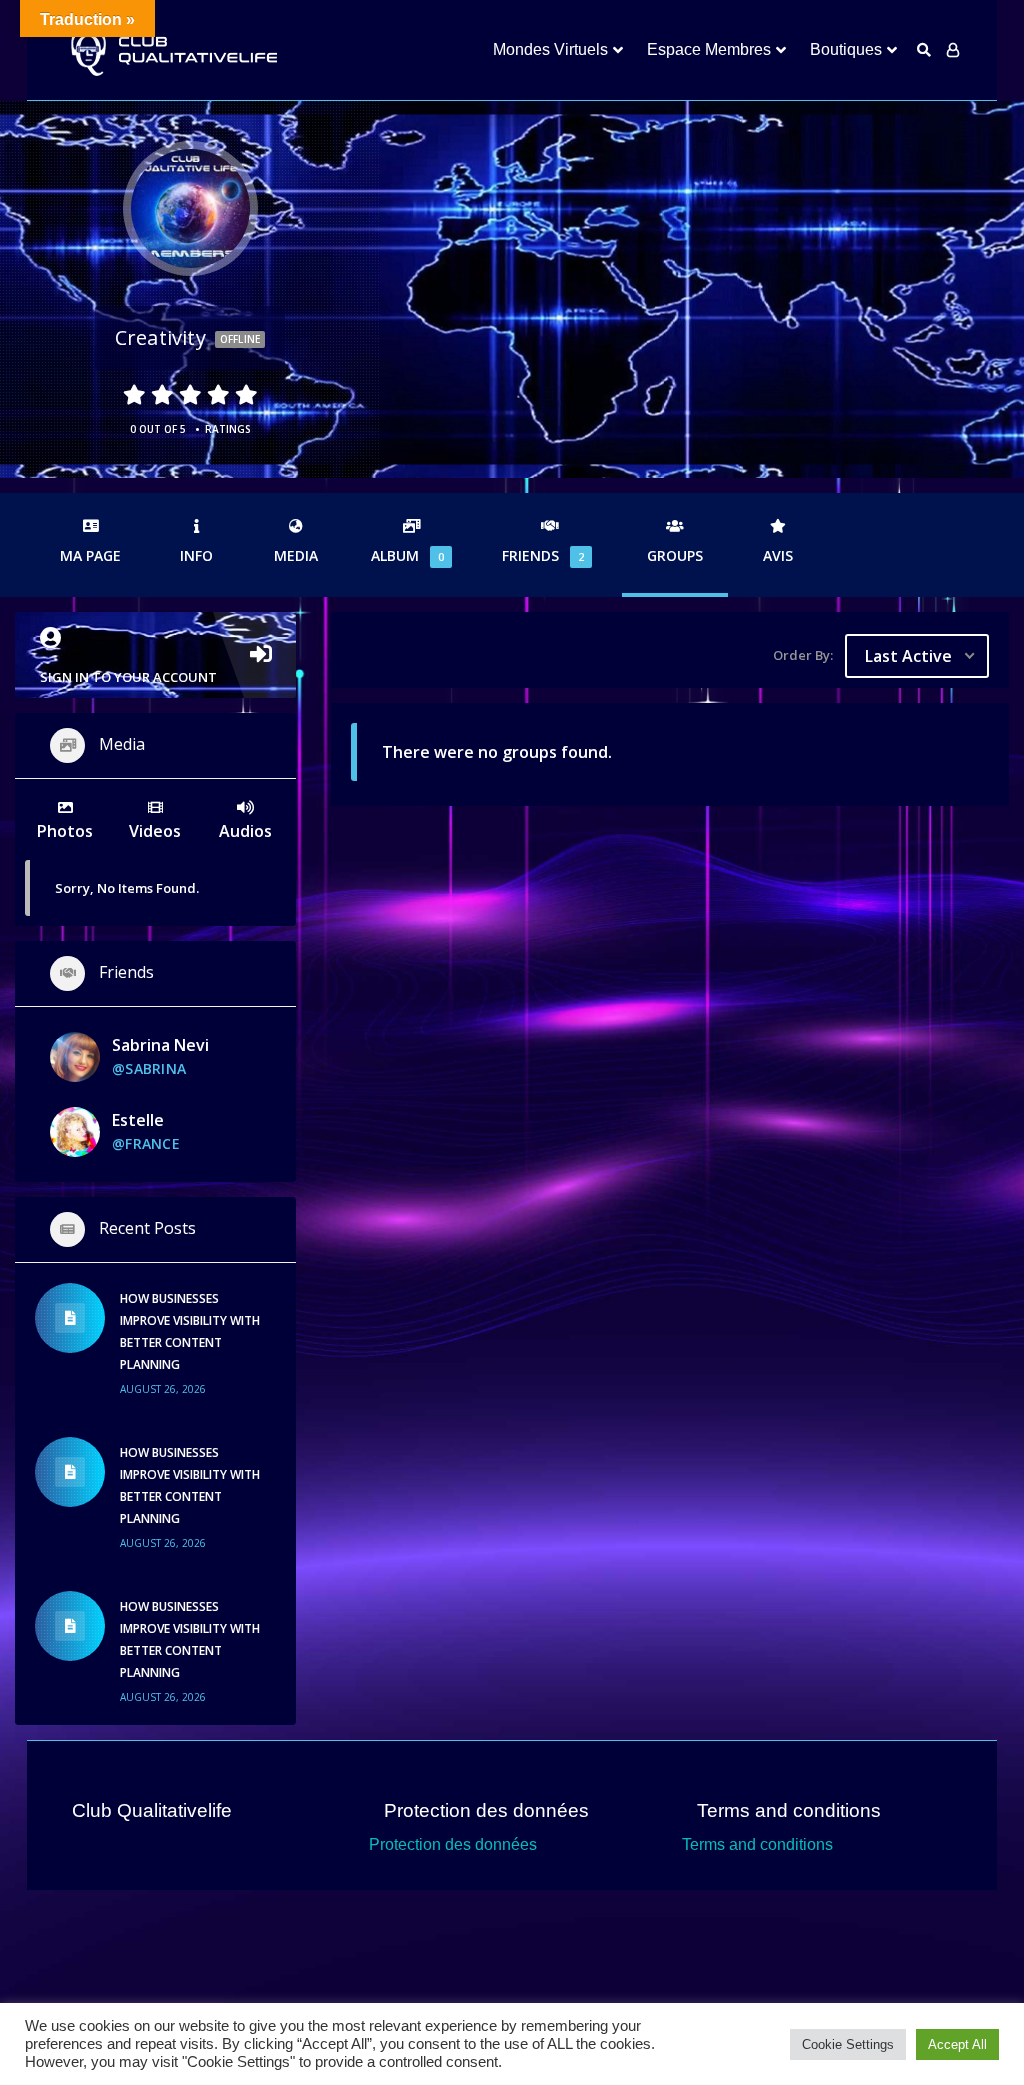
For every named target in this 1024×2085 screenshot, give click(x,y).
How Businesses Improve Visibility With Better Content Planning (190, 1331)
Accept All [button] (957, 2044)
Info (196, 555)
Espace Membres (709, 49)
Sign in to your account (128, 677)
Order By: (803, 655)
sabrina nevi (160, 1045)
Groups (675, 555)
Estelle (138, 1120)
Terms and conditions (757, 1844)
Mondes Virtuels (550, 49)
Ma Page (90, 555)
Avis (778, 555)
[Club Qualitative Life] (172, 50)
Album (407, 555)
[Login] (953, 50)
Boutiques (846, 49)
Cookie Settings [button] (848, 2044)
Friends (543, 555)
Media (296, 555)
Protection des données (453, 1844)
